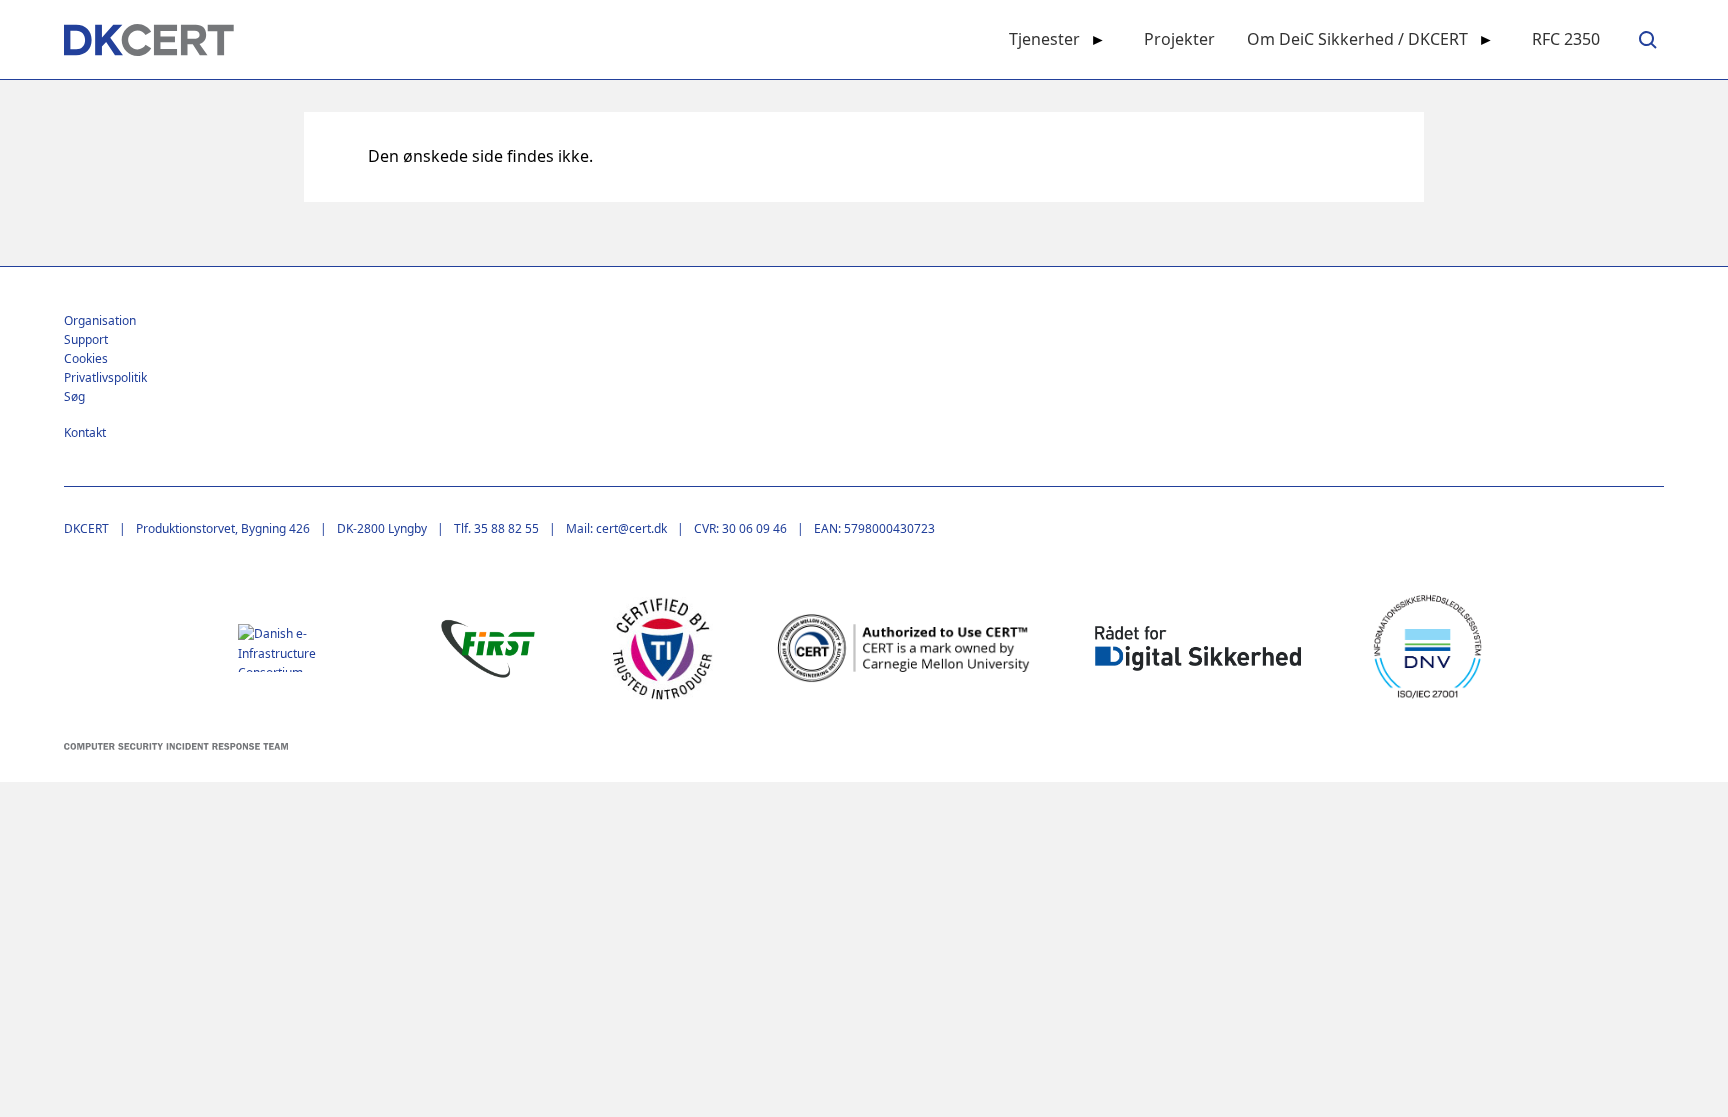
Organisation (100, 320)
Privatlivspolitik (105, 377)
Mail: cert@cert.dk (616, 528)
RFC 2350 (1566, 39)
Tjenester (1044, 39)
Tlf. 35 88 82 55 (496, 528)
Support (86, 339)
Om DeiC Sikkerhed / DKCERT (1357, 39)
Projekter (1179, 39)
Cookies (86, 358)
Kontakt (85, 432)
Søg (74, 396)
